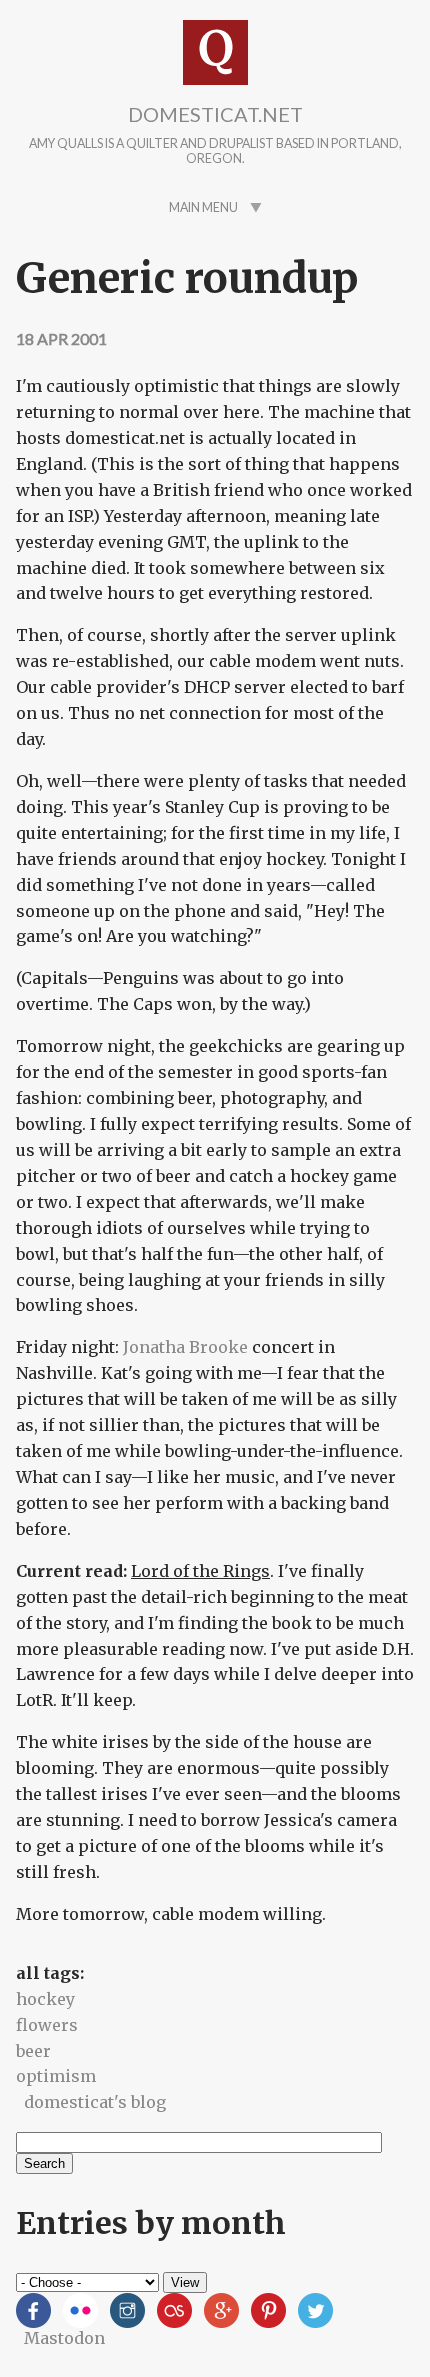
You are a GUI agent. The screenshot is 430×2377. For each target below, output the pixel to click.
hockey (45, 1999)
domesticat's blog (95, 2102)
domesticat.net (215, 114)
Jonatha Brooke (185, 1347)
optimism (56, 2076)
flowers (47, 2025)
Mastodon (64, 2338)
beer (33, 2051)
